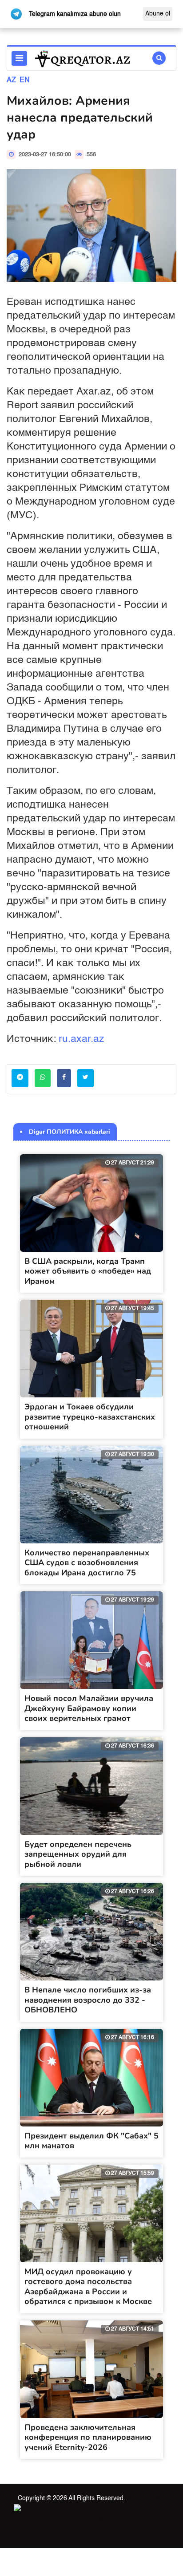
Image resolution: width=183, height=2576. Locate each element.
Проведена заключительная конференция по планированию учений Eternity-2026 (88, 2437)
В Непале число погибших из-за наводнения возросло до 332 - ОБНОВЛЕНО (88, 2000)
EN (25, 80)
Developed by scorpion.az (121, 2509)
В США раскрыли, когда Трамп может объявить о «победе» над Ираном (88, 1271)
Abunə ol (158, 14)
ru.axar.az (82, 1039)
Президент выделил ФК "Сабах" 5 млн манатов (91, 2141)
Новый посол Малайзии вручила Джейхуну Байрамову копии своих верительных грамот (89, 1708)
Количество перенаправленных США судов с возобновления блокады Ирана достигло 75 (87, 1563)
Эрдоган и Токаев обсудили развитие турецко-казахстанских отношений (90, 1417)
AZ (11, 80)
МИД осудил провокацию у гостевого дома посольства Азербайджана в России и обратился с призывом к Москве (88, 2287)
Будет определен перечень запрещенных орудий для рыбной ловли (78, 1854)
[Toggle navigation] (19, 58)
